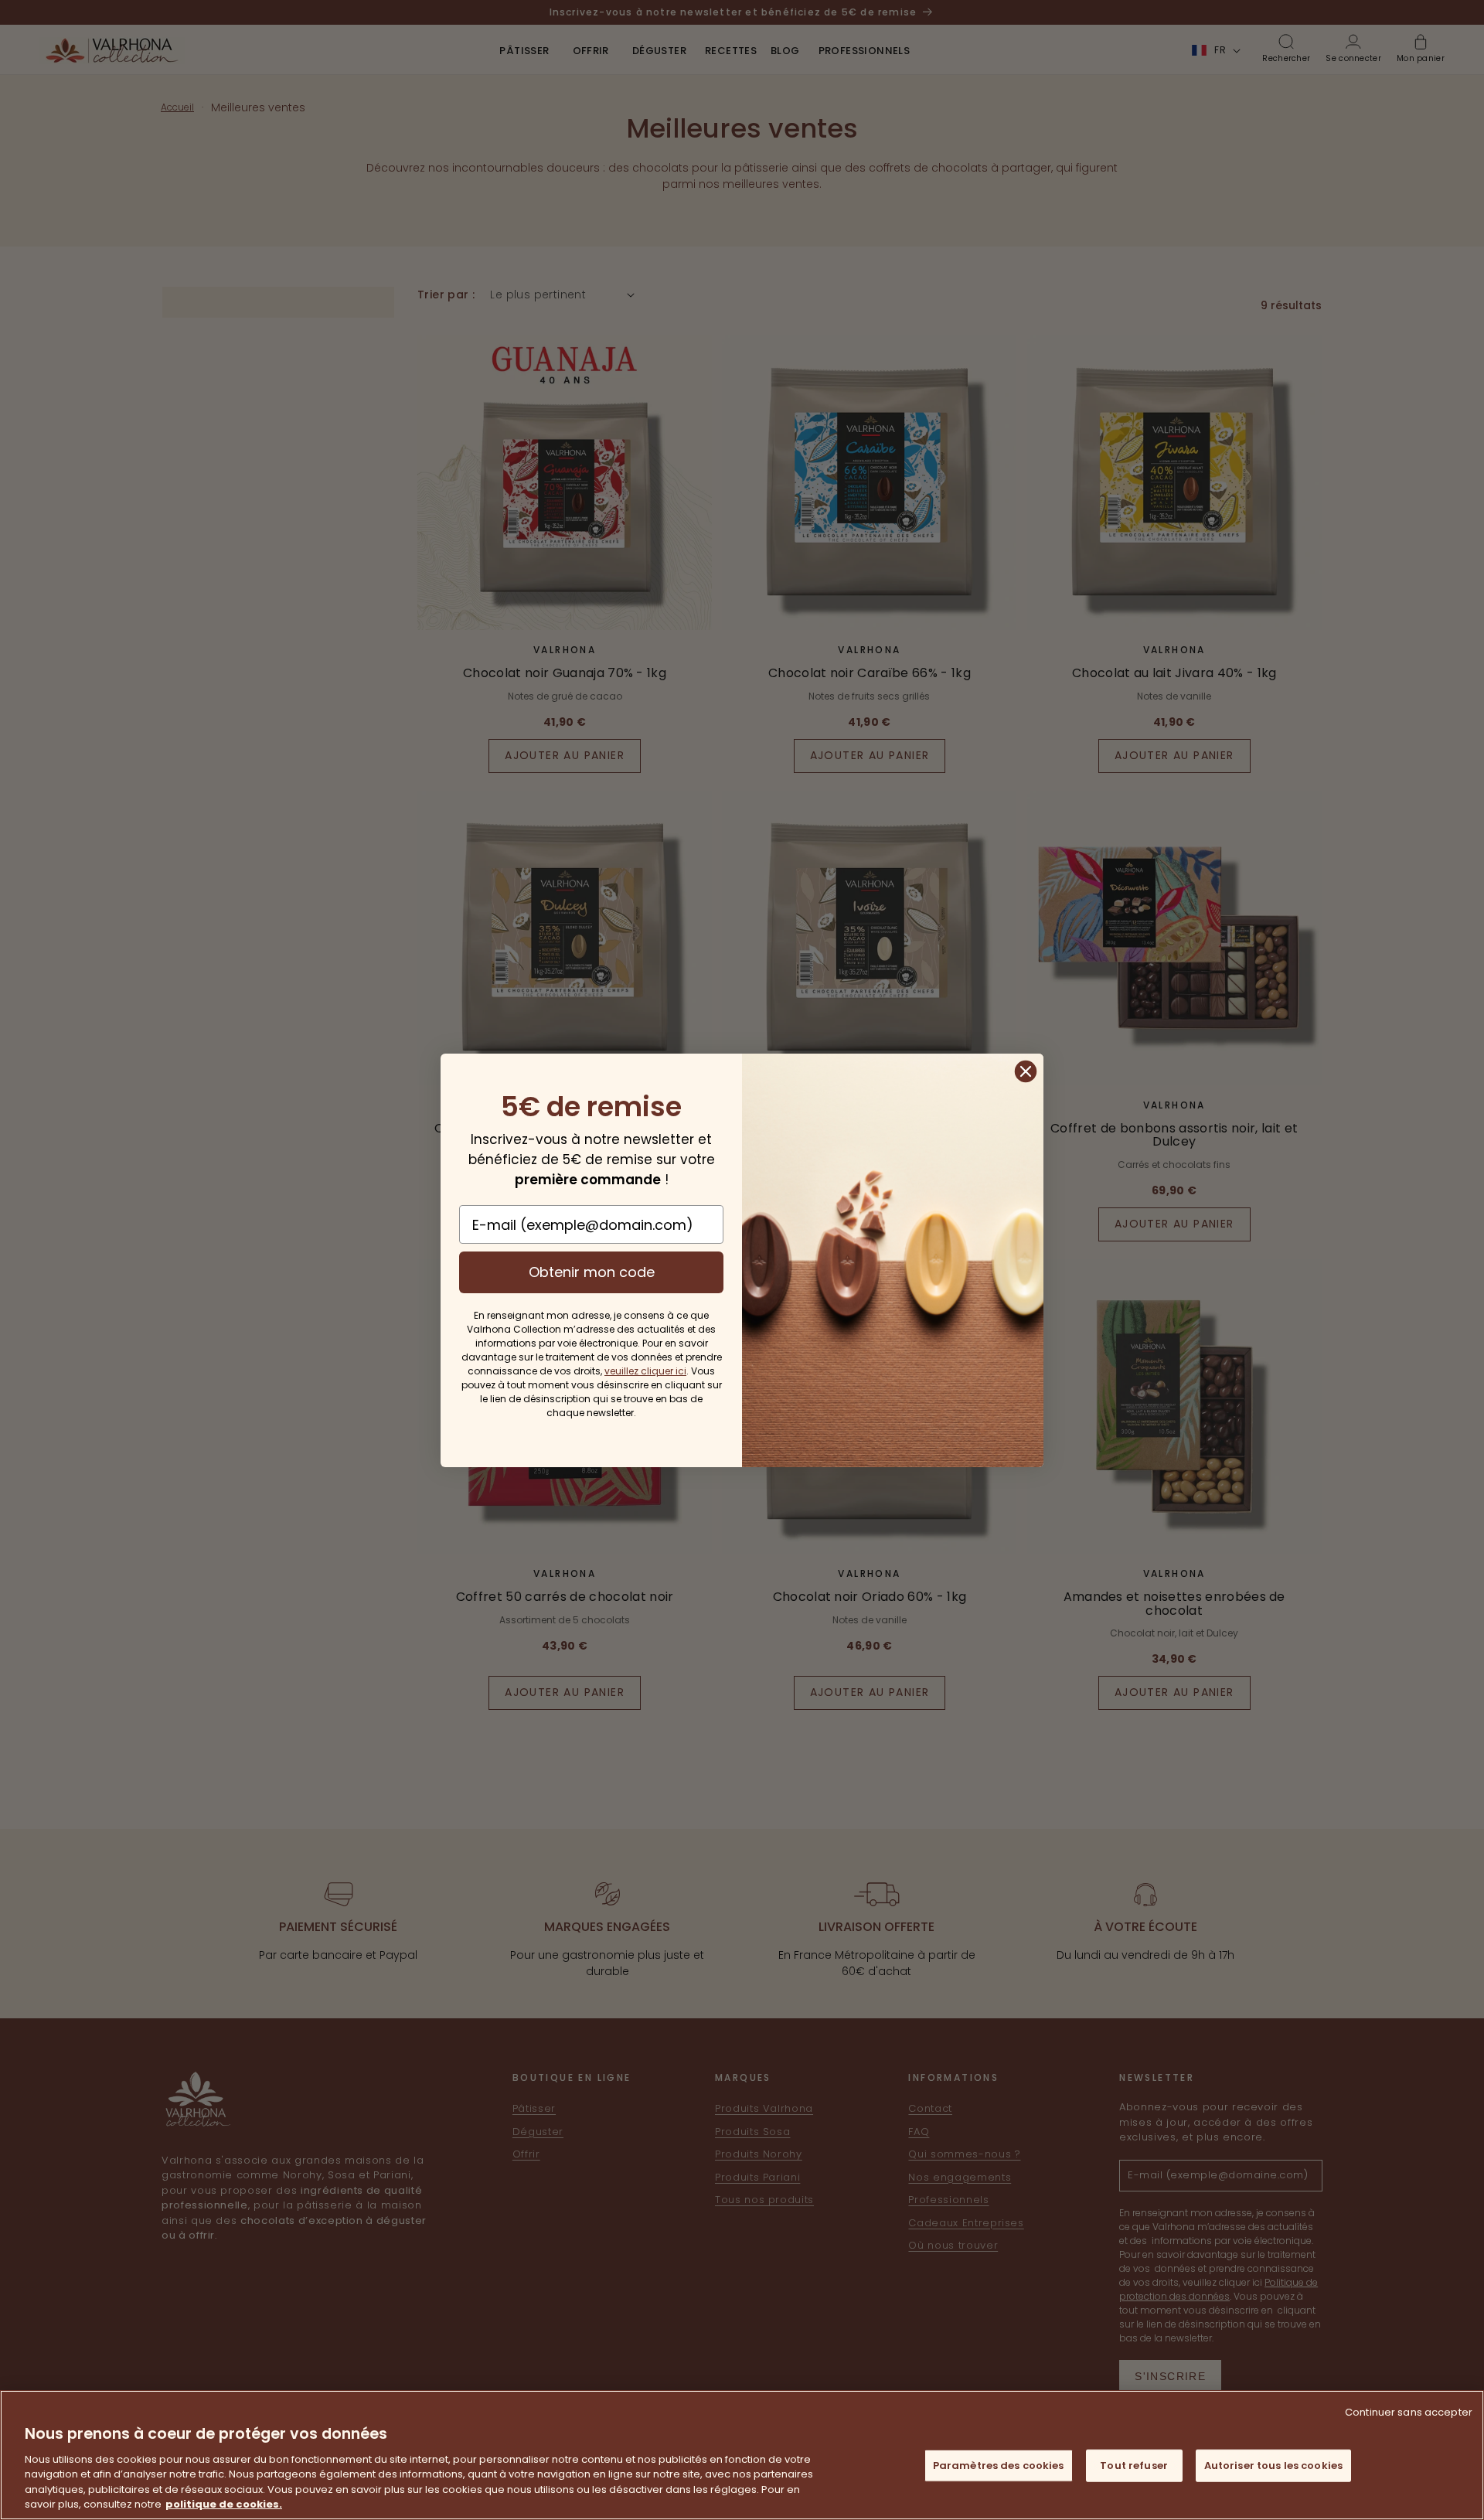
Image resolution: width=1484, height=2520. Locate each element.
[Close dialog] (1026, 1071)
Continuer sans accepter (1409, 2412)
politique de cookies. (224, 2504)
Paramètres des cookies (999, 2466)
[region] (742, 2455)
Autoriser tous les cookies (1273, 2466)
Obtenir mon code (592, 1272)
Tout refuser (1134, 2466)
